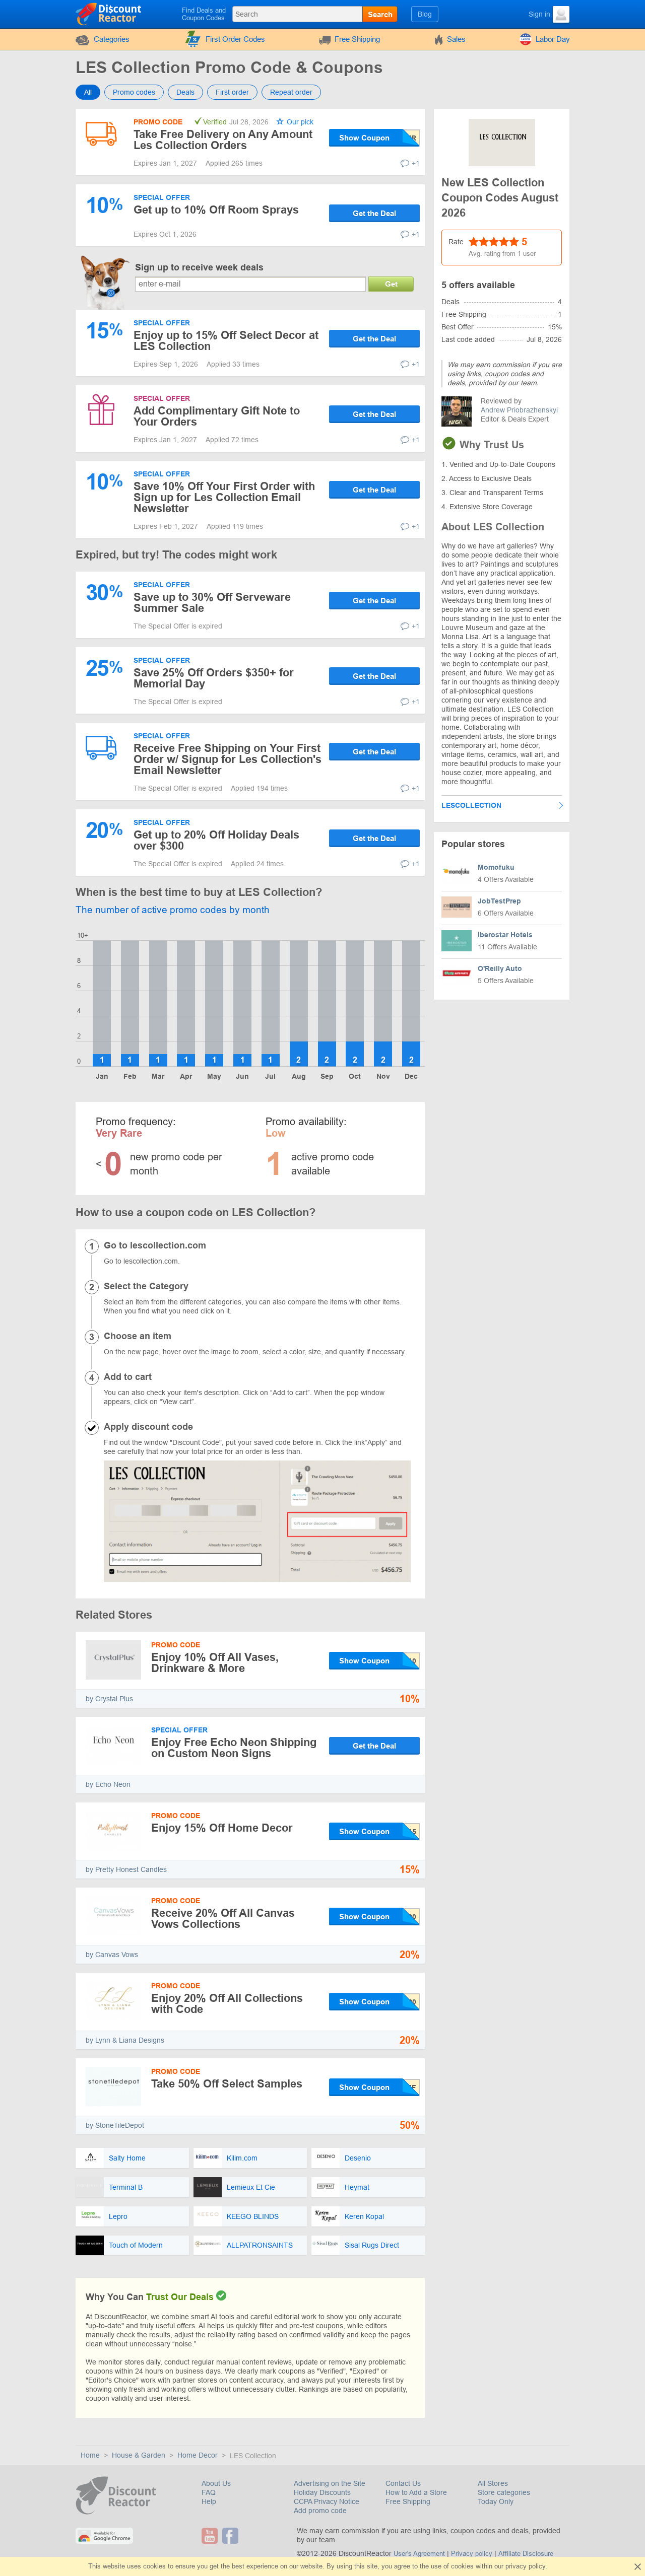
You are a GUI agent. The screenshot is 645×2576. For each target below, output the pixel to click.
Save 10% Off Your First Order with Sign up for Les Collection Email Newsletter (224, 497)
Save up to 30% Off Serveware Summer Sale (212, 603)
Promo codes (134, 92)
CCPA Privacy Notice (327, 2501)
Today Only (496, 2501)
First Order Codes (235, 39)
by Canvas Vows (112, 1955)
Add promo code (320, 2511)
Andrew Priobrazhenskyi (519, 410)
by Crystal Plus (109, 1699)
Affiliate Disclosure (526, 2554)
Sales (456, 39)
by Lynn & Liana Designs (125, 2040)
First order (232, 92)
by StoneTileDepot (115, 2125)
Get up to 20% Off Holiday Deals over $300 (216, 840)
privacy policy (525, 2566)
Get (391, 284)
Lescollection (471, 805)
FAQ (209, 2492)
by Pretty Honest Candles (126, 1869)
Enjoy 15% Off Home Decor (222, 1828)
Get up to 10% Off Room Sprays (216, 210)
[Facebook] (232, 2536)
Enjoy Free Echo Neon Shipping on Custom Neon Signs (234, 1748)
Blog (425, 14)
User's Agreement (419, 2554)
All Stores (493, 2483)
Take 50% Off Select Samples (227, 2084)
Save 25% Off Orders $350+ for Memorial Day (214, 678)
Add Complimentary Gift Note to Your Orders (217, 416)
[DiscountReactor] (109, 14)
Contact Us (403, 2483)
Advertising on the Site (330, 2483)
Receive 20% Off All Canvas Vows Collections (223, 1919)
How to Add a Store (416, 2492)
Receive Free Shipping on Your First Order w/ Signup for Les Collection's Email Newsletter (228, 759)
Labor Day (553, 39)
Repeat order (291, 92)
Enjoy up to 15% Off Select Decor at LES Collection (226, 341)
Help (209, 2501)
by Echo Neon (108, 1784)
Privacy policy (472, 2554)
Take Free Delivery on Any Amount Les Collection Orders (223, 140)
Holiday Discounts (322, 2492)
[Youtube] (211, 2536)
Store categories (504, 2492)
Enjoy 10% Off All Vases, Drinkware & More (215, 1663)
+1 (416, 163)
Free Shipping (357, 39)
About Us (216, 2483)
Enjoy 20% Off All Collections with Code (227, 2004)
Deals (185, 92)
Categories (112, 39)
